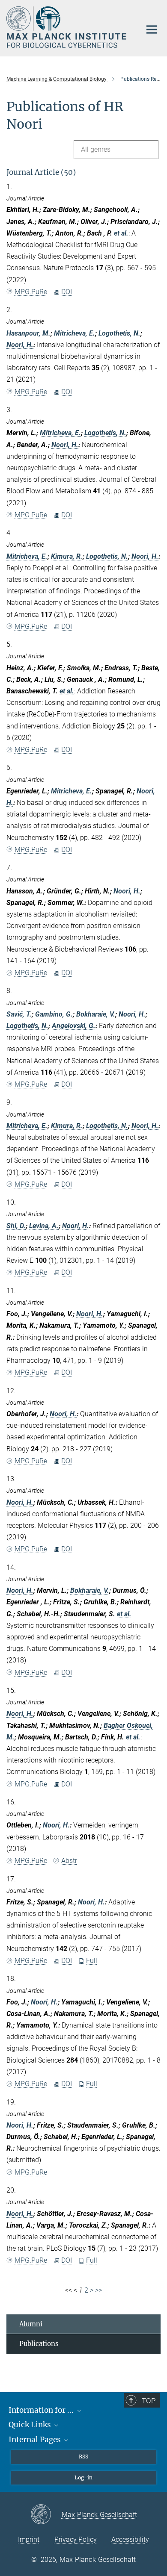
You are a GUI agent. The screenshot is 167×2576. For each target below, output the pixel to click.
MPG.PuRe (31, 292)
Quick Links (31, 2425)
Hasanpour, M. (28, 333)
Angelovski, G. (74, 1026)
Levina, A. (44, 1226)
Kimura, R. (67, 556)
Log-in (83, 2477)
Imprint (29, 2539)
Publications (39, 2344)
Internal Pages (36, 2440)
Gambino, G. (54, 1014)
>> (98, 2290)
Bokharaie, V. (96, 1014)
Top (149, 2401)
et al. (121, 233)
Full (92, 1961)
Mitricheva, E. (75, 333)
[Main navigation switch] (152, 29)
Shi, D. (16, 1226)
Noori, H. (20, 345)
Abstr (69, 1861)
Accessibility (130, 2539)
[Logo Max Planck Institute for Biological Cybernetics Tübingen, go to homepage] (67, 27)
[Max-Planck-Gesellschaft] (46, 2515)
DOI (67, 292)
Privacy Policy (76, 2539)
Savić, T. (19, 1014)
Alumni (31, 2324)
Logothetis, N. (119, 333)
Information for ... (42, 2410)
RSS (83, 2457)
